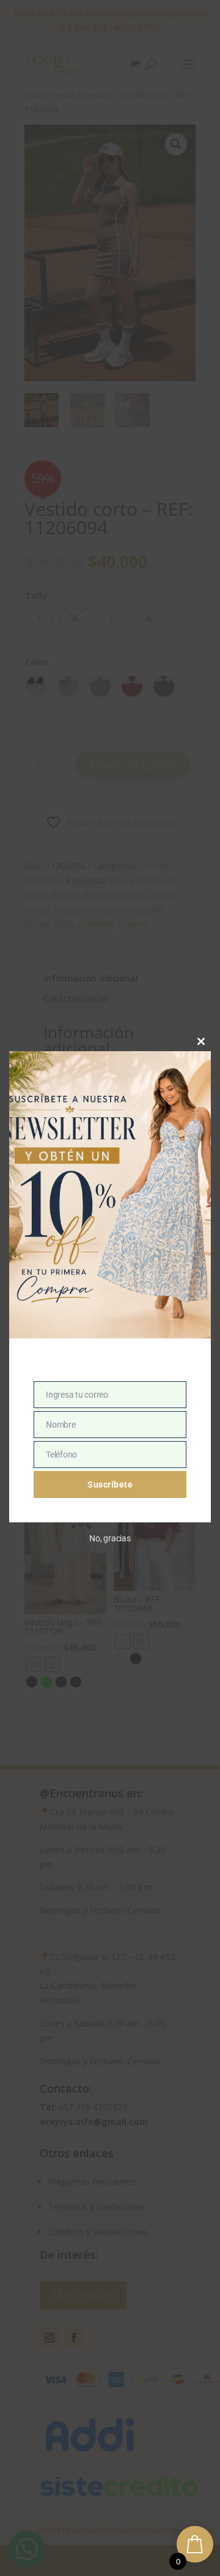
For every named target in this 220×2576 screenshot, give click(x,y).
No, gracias (110, 1538)
